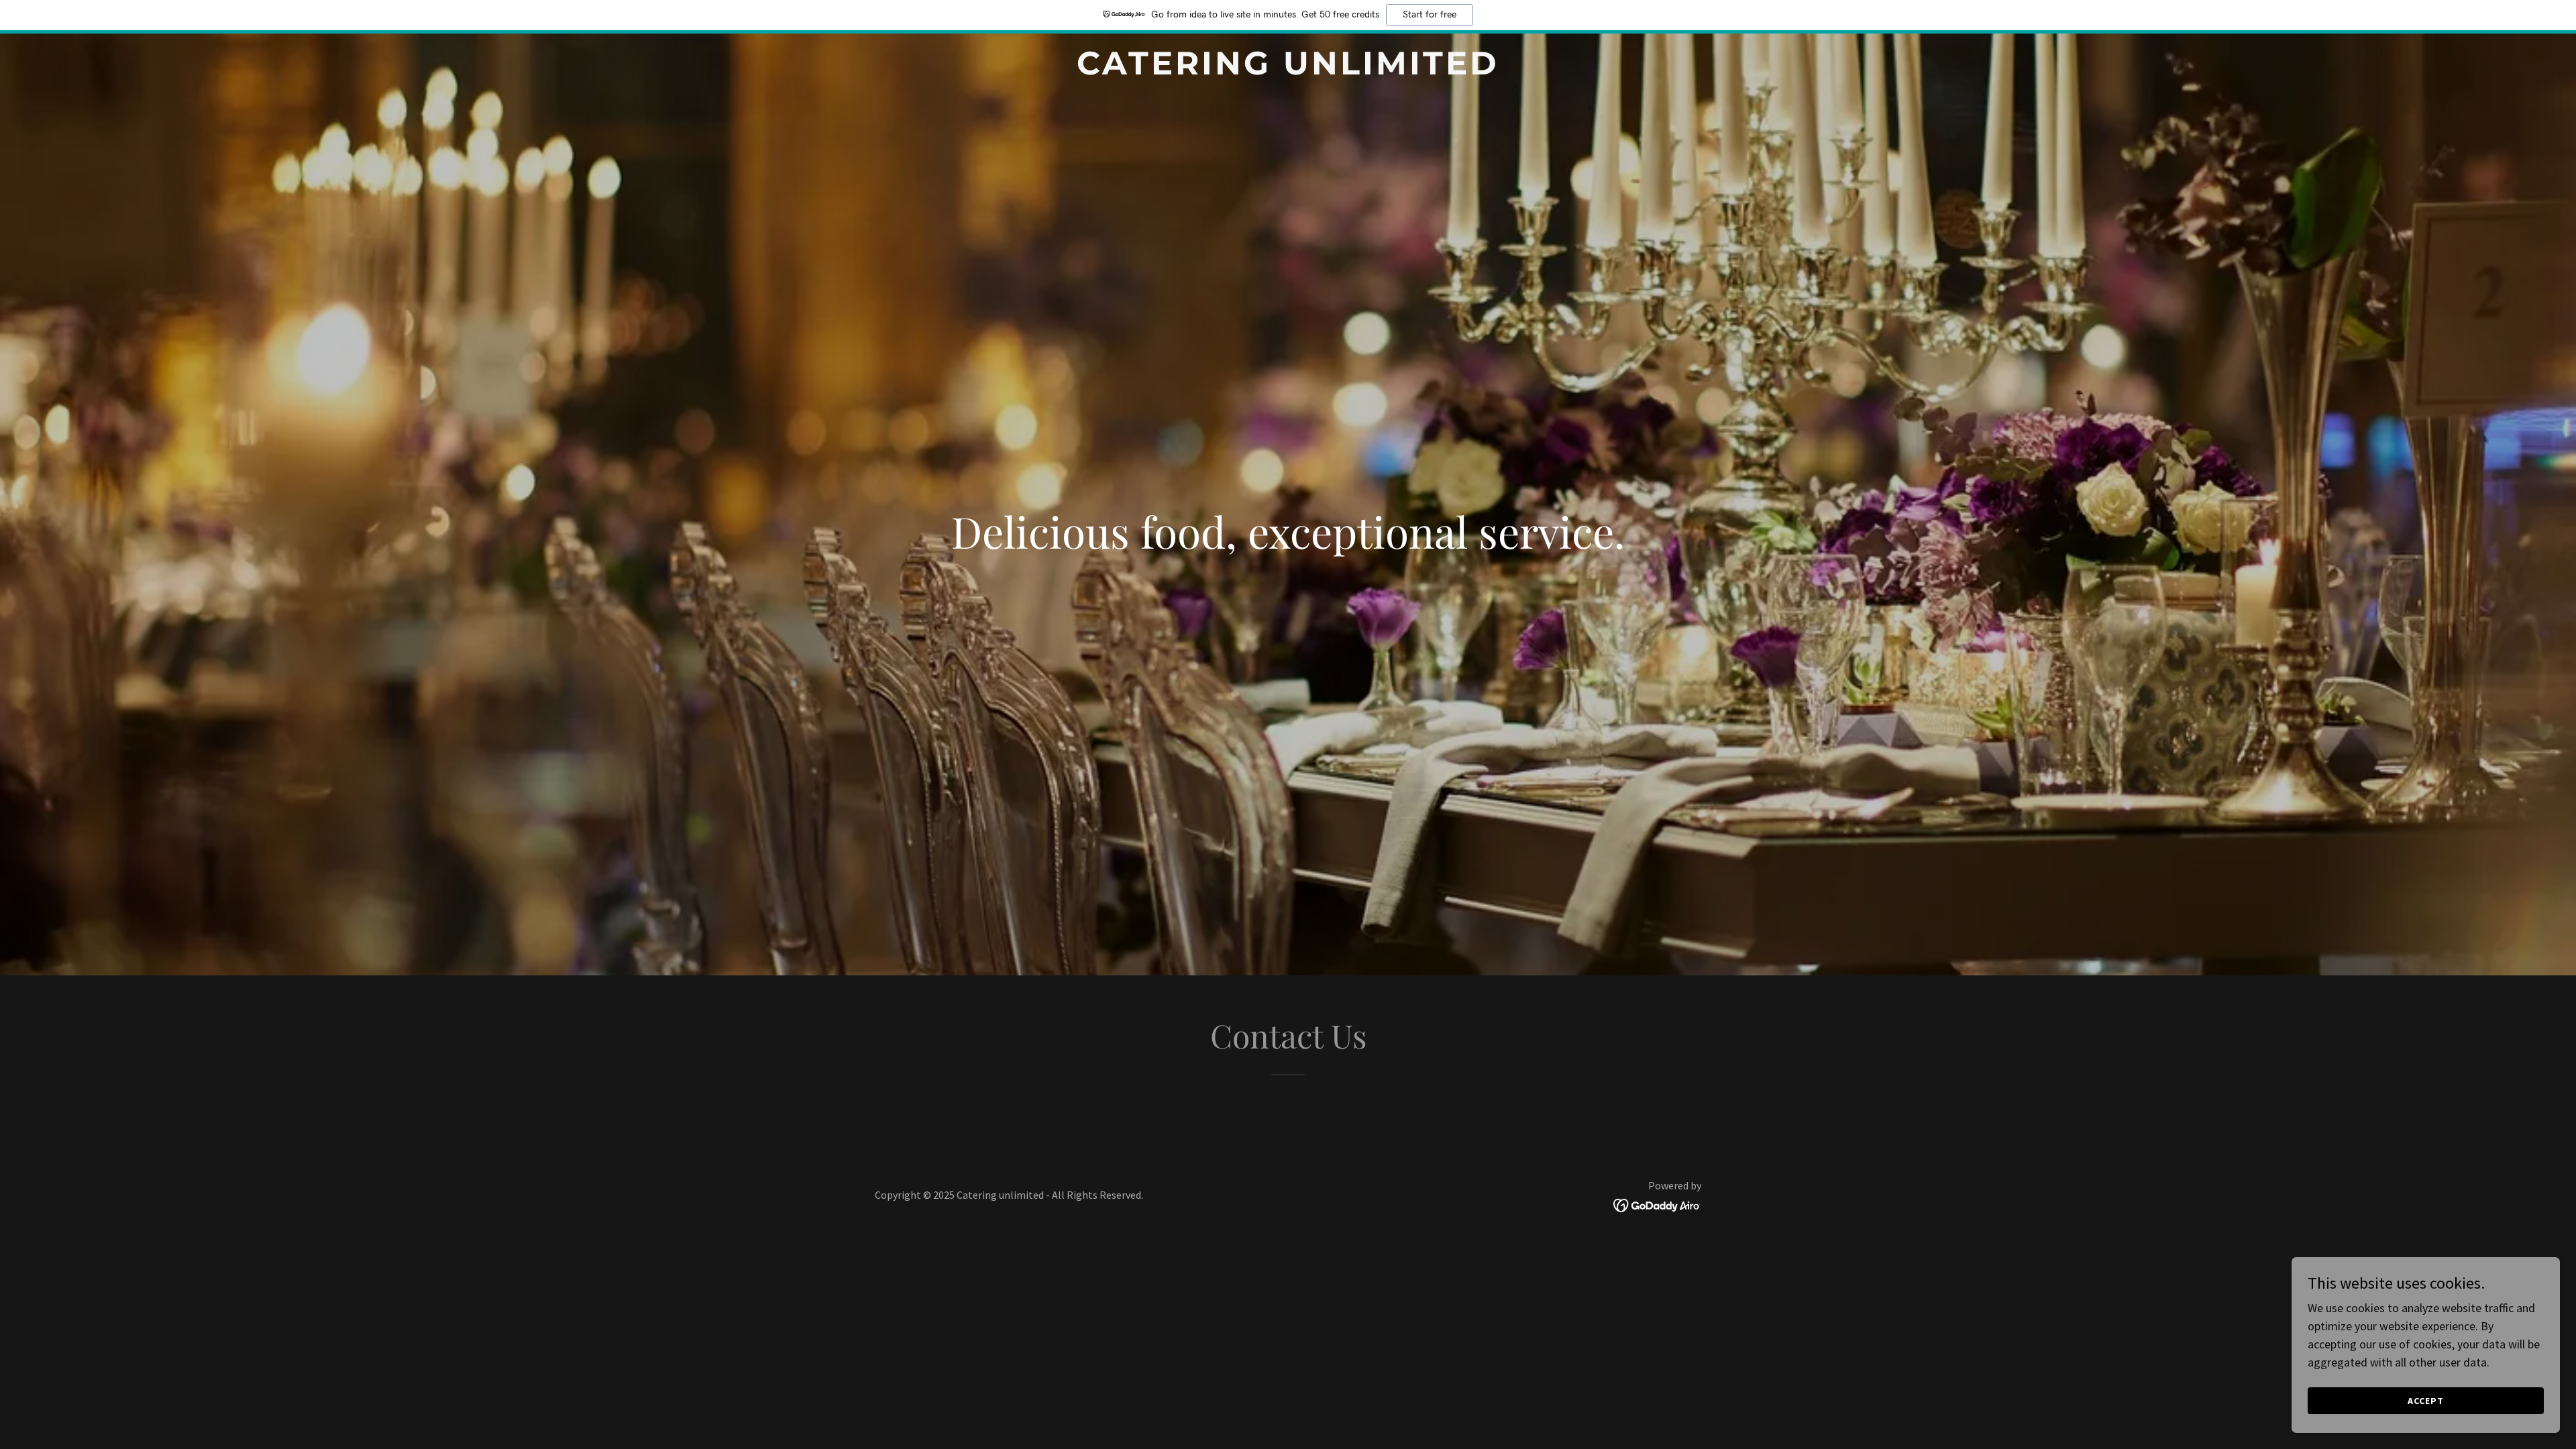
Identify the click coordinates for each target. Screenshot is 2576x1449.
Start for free (1430, 15)
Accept (2426, 1401)
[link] (1288, 70)
